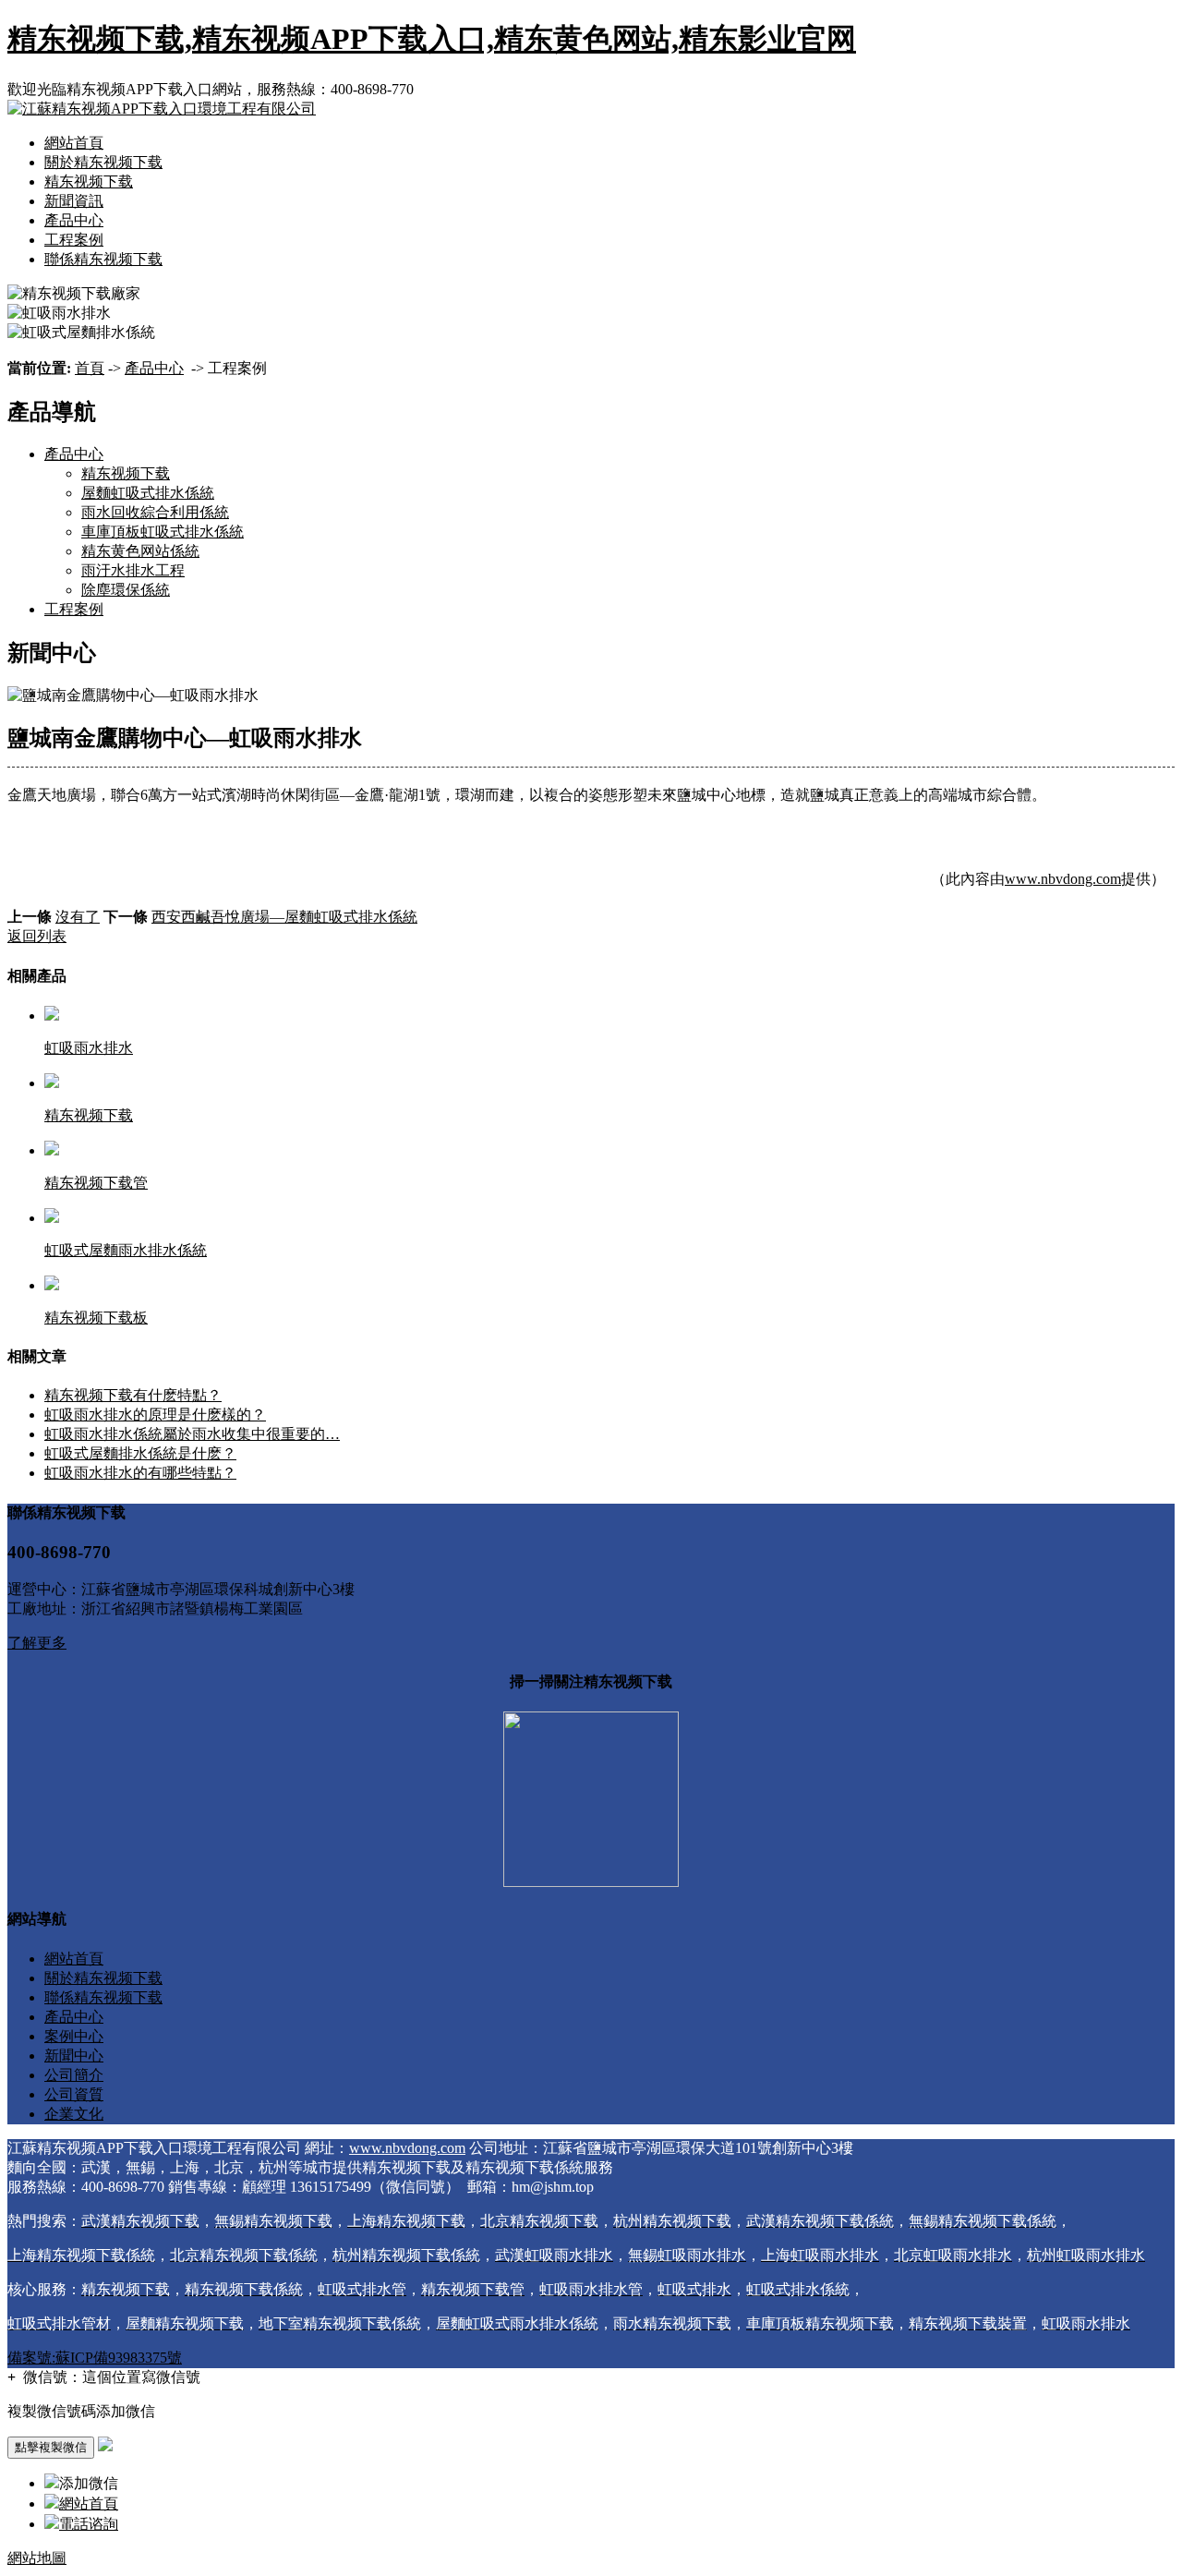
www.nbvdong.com (1063, 879)
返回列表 (37, 936)
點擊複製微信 (51, 2447)
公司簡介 (74, 2075)
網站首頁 (74, 143)
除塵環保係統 (126, 590)
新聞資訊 (74, 201)
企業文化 (74, 2114)
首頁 (90, 368)
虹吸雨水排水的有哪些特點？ (140, 1473)
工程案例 (74, 240)
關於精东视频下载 (103, 162)
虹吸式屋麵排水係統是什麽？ (140, 1453)
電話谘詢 (89, 2524)
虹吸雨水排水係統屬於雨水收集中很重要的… (192, 1434)
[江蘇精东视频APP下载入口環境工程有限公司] (162, 109)
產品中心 (74, 220)
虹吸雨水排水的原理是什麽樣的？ (155, 1415)
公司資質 (74, 2094)
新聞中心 (74, 2056)
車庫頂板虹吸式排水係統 (163, 532)
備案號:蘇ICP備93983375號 (95, 2358)
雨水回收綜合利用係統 (155, 512)
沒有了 (78, 917)
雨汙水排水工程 (133, 570)
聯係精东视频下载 (103, 259)
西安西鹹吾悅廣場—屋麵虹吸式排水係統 (284, 917)
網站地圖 (37, 2558)
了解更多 (37, 1643)
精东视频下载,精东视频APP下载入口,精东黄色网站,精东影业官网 (432, 39)
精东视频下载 (89, 181)
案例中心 (74, 2036)
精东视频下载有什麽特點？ (133, 1395)
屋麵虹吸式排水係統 (148, 493)
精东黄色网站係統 (140, 551)
